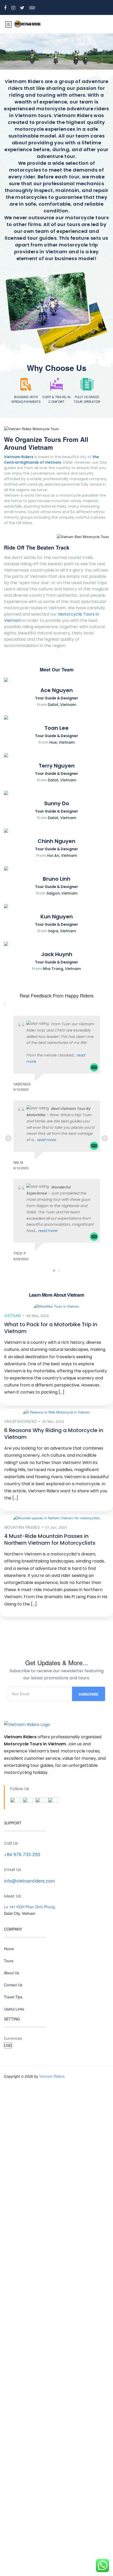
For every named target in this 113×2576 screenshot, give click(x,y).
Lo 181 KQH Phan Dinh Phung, (30, 1907)
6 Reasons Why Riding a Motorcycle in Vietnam (54, 1434)
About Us (12, 1973)
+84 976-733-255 (22, 1854)
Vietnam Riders (52, 2076)
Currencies (13, 2038)
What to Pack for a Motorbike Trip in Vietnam (51, 1328)
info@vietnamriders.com (29, 1881)
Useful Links (14, 2009)
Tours (9, 1961)
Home (9, 1949)
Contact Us (13, 1985)
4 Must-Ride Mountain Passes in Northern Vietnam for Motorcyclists (50, 1539)
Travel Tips (13, 1997)
